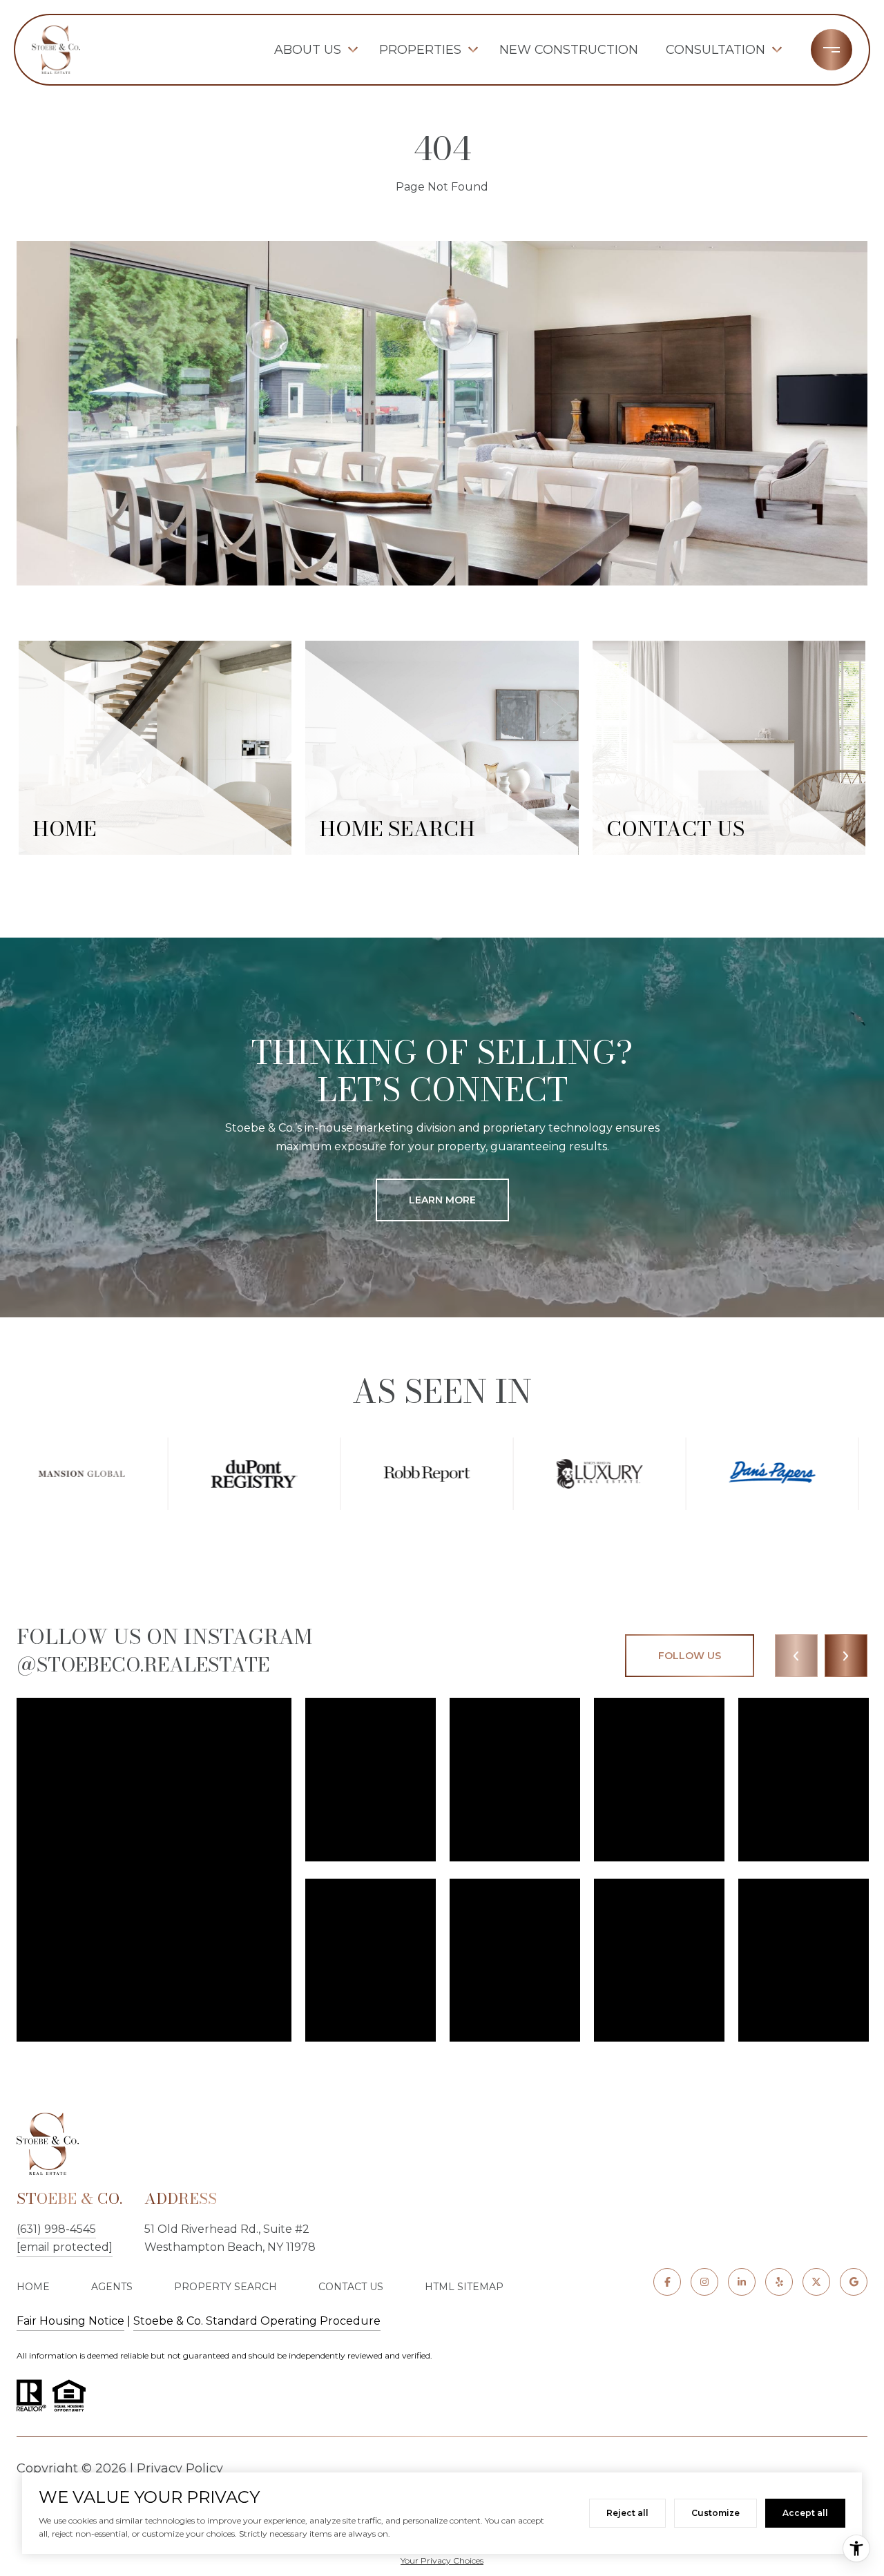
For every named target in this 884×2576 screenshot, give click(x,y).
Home (33, 2287)
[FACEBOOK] (667, 2282)
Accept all (805, 2513)
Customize (715, 2513)
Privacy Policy (180, 2468)
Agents (112, 2287)
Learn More (442, 1200)
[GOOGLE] (854, 2282)
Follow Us (690, 1656)
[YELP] (779, 2282)
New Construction (569, 50)
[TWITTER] (816, 2282)
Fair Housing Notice (70, 2321)
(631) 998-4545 (56, 2229)
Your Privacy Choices (442, 2560)
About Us (308, 50)
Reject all (627, 2513)
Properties (420, 50)
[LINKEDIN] (742, 2282)
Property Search (225, 2287)
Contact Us (351, 2287)
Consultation (715, 50)
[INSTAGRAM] (704, 2282)
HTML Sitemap (464, 2287)
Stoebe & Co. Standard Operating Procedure (257, 2321)
